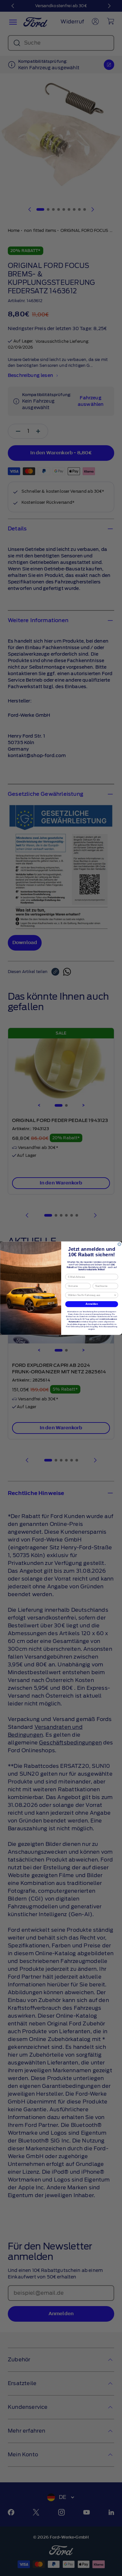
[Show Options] (115, 1295)
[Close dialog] (119, 1244)
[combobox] (90, 1295)
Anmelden (92, 1304)
